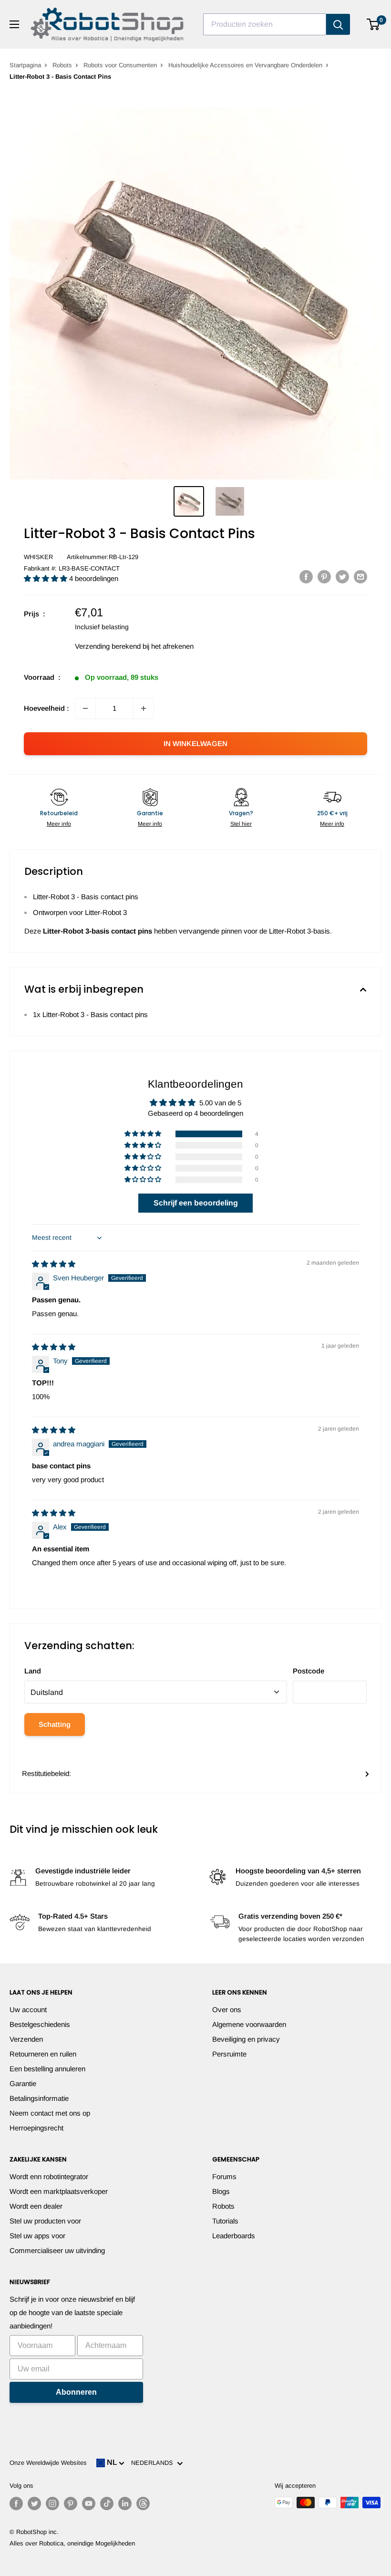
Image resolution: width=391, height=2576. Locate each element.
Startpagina (25, 65)
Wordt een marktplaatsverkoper (59, 2191)
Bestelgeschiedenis (40, 2024)
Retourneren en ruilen (43, 2054)
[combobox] (265, 24)
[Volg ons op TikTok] (107, 2503)
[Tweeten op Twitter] (342, 576)
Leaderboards (234, 2236)
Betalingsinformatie (39, 2098)
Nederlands (154, 2463)
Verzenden (26, 2039)
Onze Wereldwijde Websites (48, 2463)
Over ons (227, 2010)
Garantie (23, 2083)
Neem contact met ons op (50, 2113)
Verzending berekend (108, 646)
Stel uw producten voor (45, 2221)
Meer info (59, 824)
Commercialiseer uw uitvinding (57, 2250)
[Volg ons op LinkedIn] (125, 2503)
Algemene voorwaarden (249, 2024)
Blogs (221, 2191)
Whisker (38, 557)
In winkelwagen (195, 743)
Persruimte (229, 2054)
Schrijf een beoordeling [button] (196, 1203)
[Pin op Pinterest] (324, 576)
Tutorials (225, 2221)
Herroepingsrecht (36, 2128)
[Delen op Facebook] (306, 576)
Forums (224, 2176)
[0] (374, 24)
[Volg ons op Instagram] (52, 2503)
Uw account (28, 2010)
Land (33, 1671)
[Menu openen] (14, 24)
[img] (54, 1264)
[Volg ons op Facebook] (16, 2503)
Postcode (309, 1671)
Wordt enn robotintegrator (49, 2176)
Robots (62, 65)
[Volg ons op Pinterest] (71, 2503)
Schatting (55, 1724)
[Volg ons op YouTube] (89, 2503)
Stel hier (241, 824)
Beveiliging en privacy (246, 2039)
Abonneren (76, 2392)
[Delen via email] (360, 576)
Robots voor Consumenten (120, 65)
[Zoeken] (338, 24)
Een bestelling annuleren (47, 2069)
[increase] (144, 708)
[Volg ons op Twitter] (34, 2503)
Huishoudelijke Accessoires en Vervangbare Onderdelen (245, 65)
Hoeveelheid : (46, 708)
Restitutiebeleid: (46, 1773)
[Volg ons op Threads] (143, 2503)
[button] (46, 578)
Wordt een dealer (36, 2206)
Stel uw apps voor (37, 2236)
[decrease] (85, 708)
